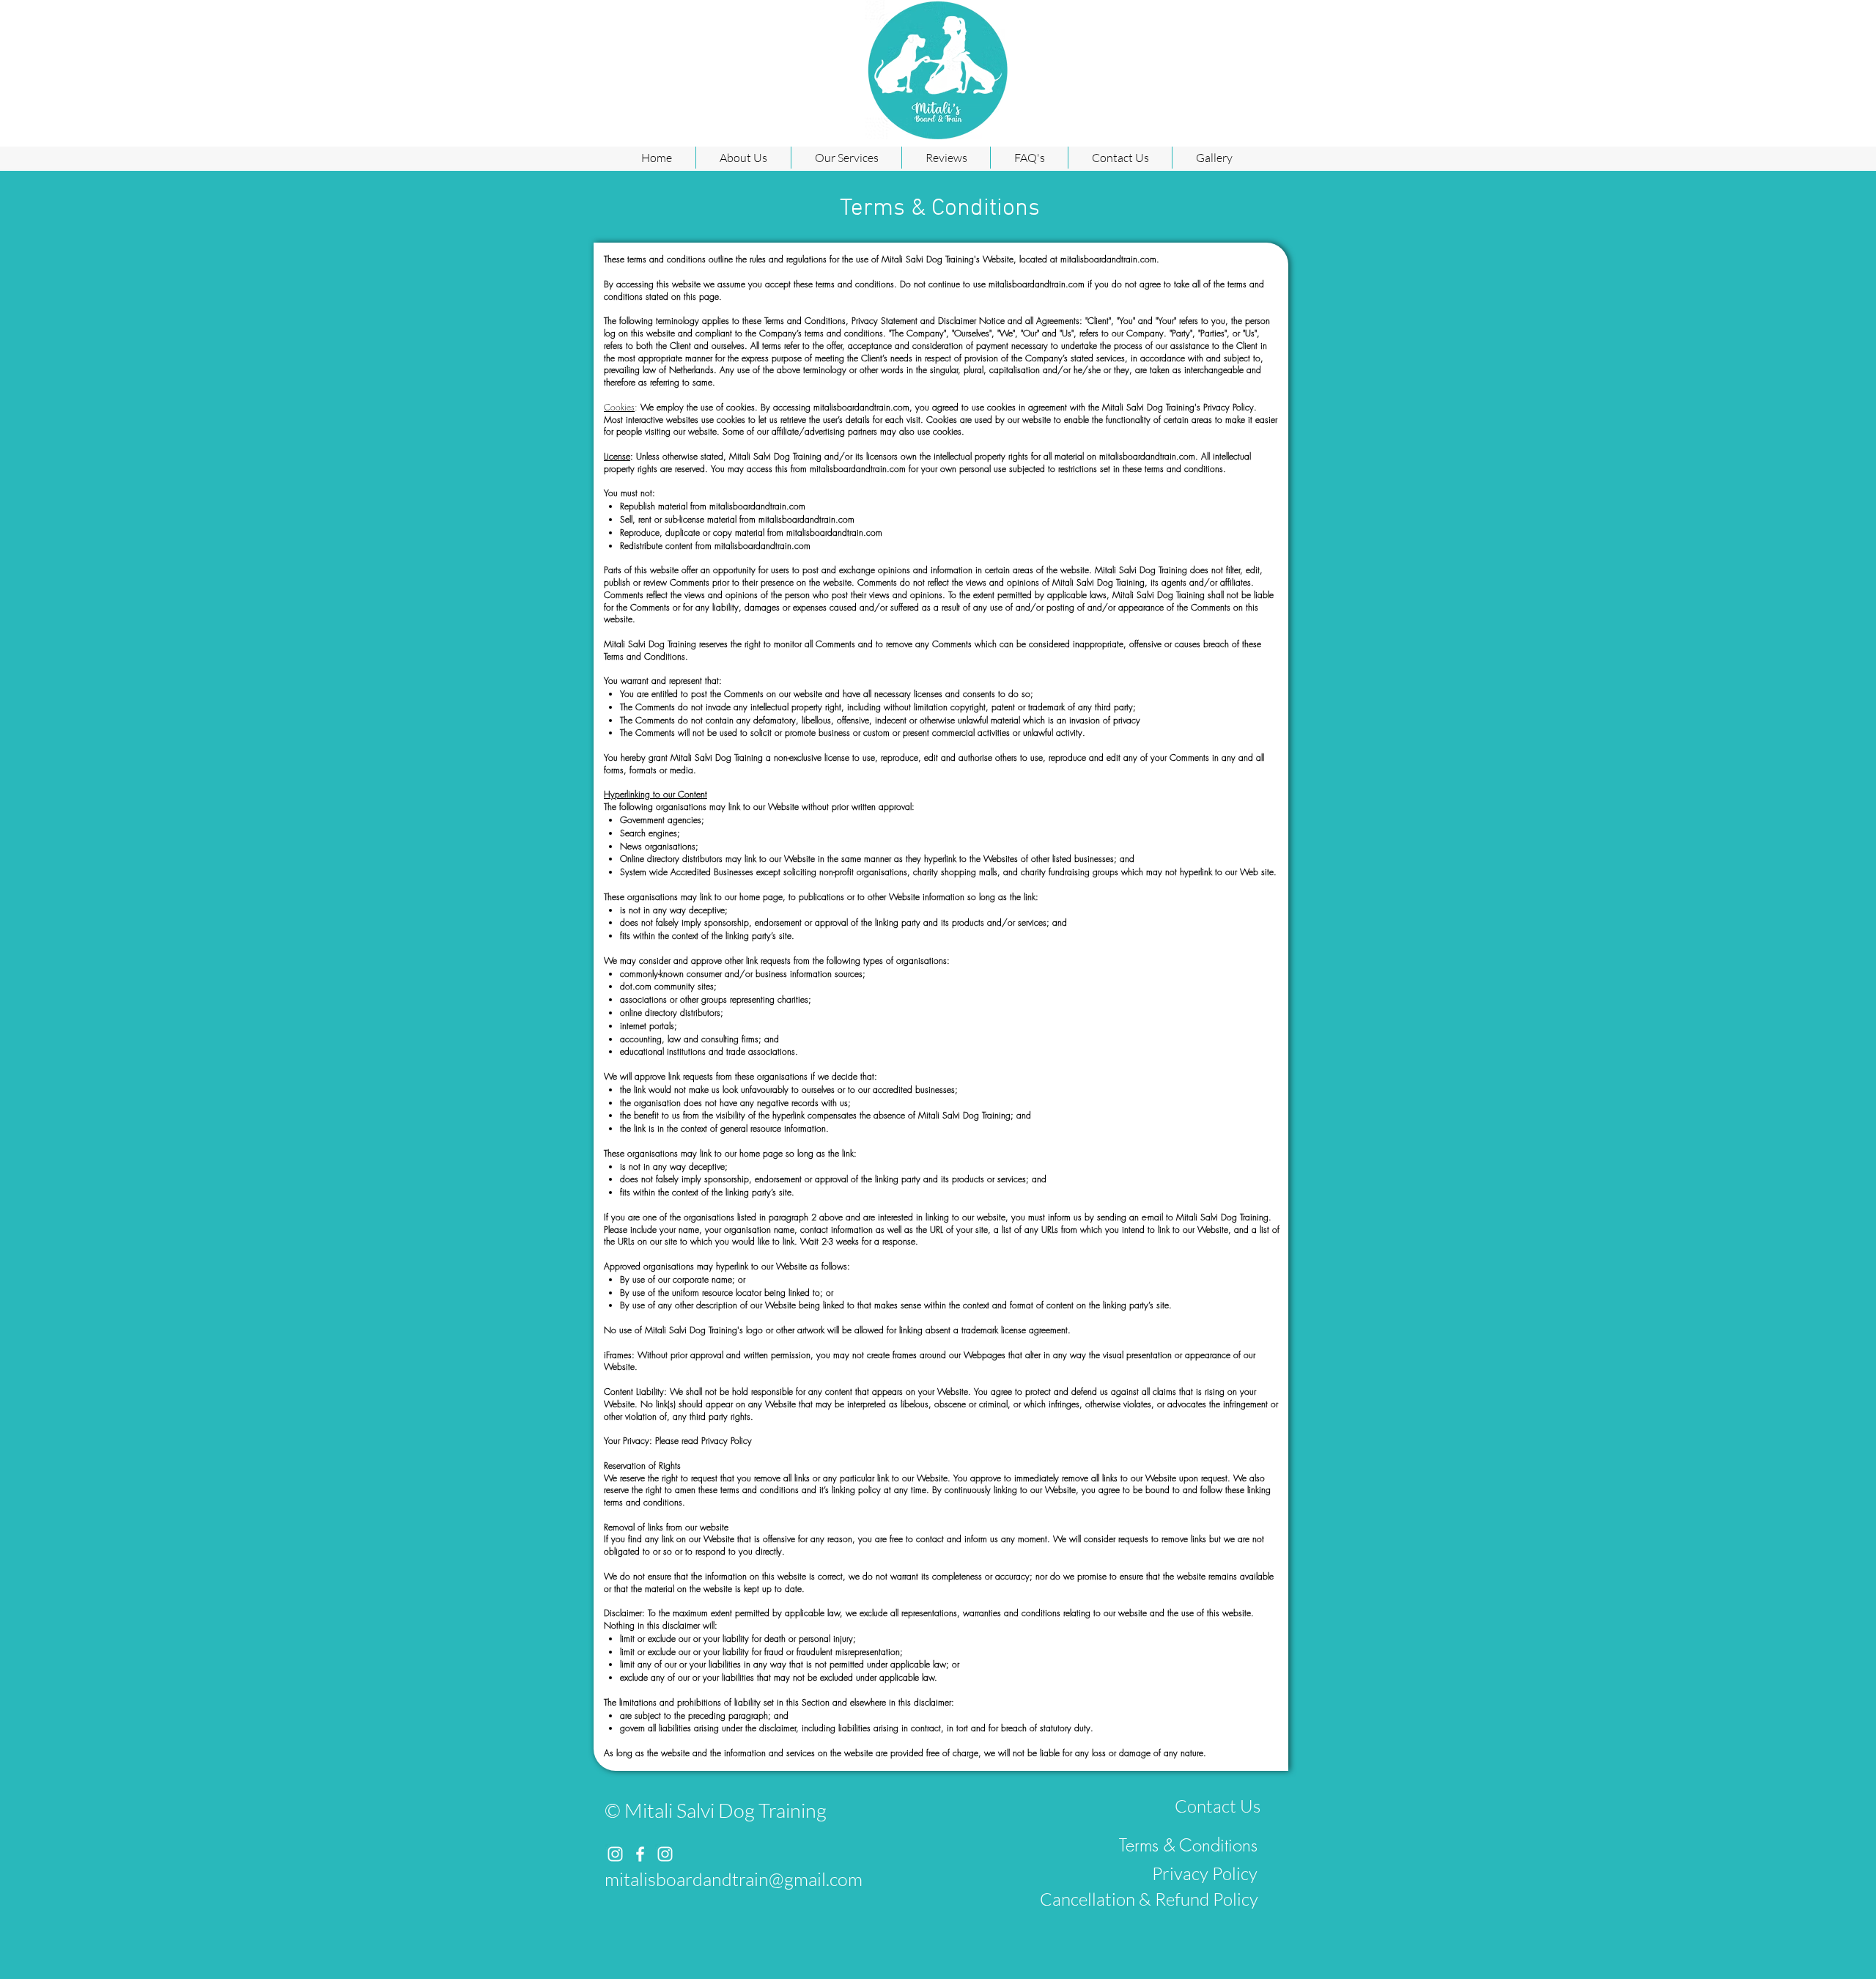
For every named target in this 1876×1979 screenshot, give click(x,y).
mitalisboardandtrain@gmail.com (734, 1879)
